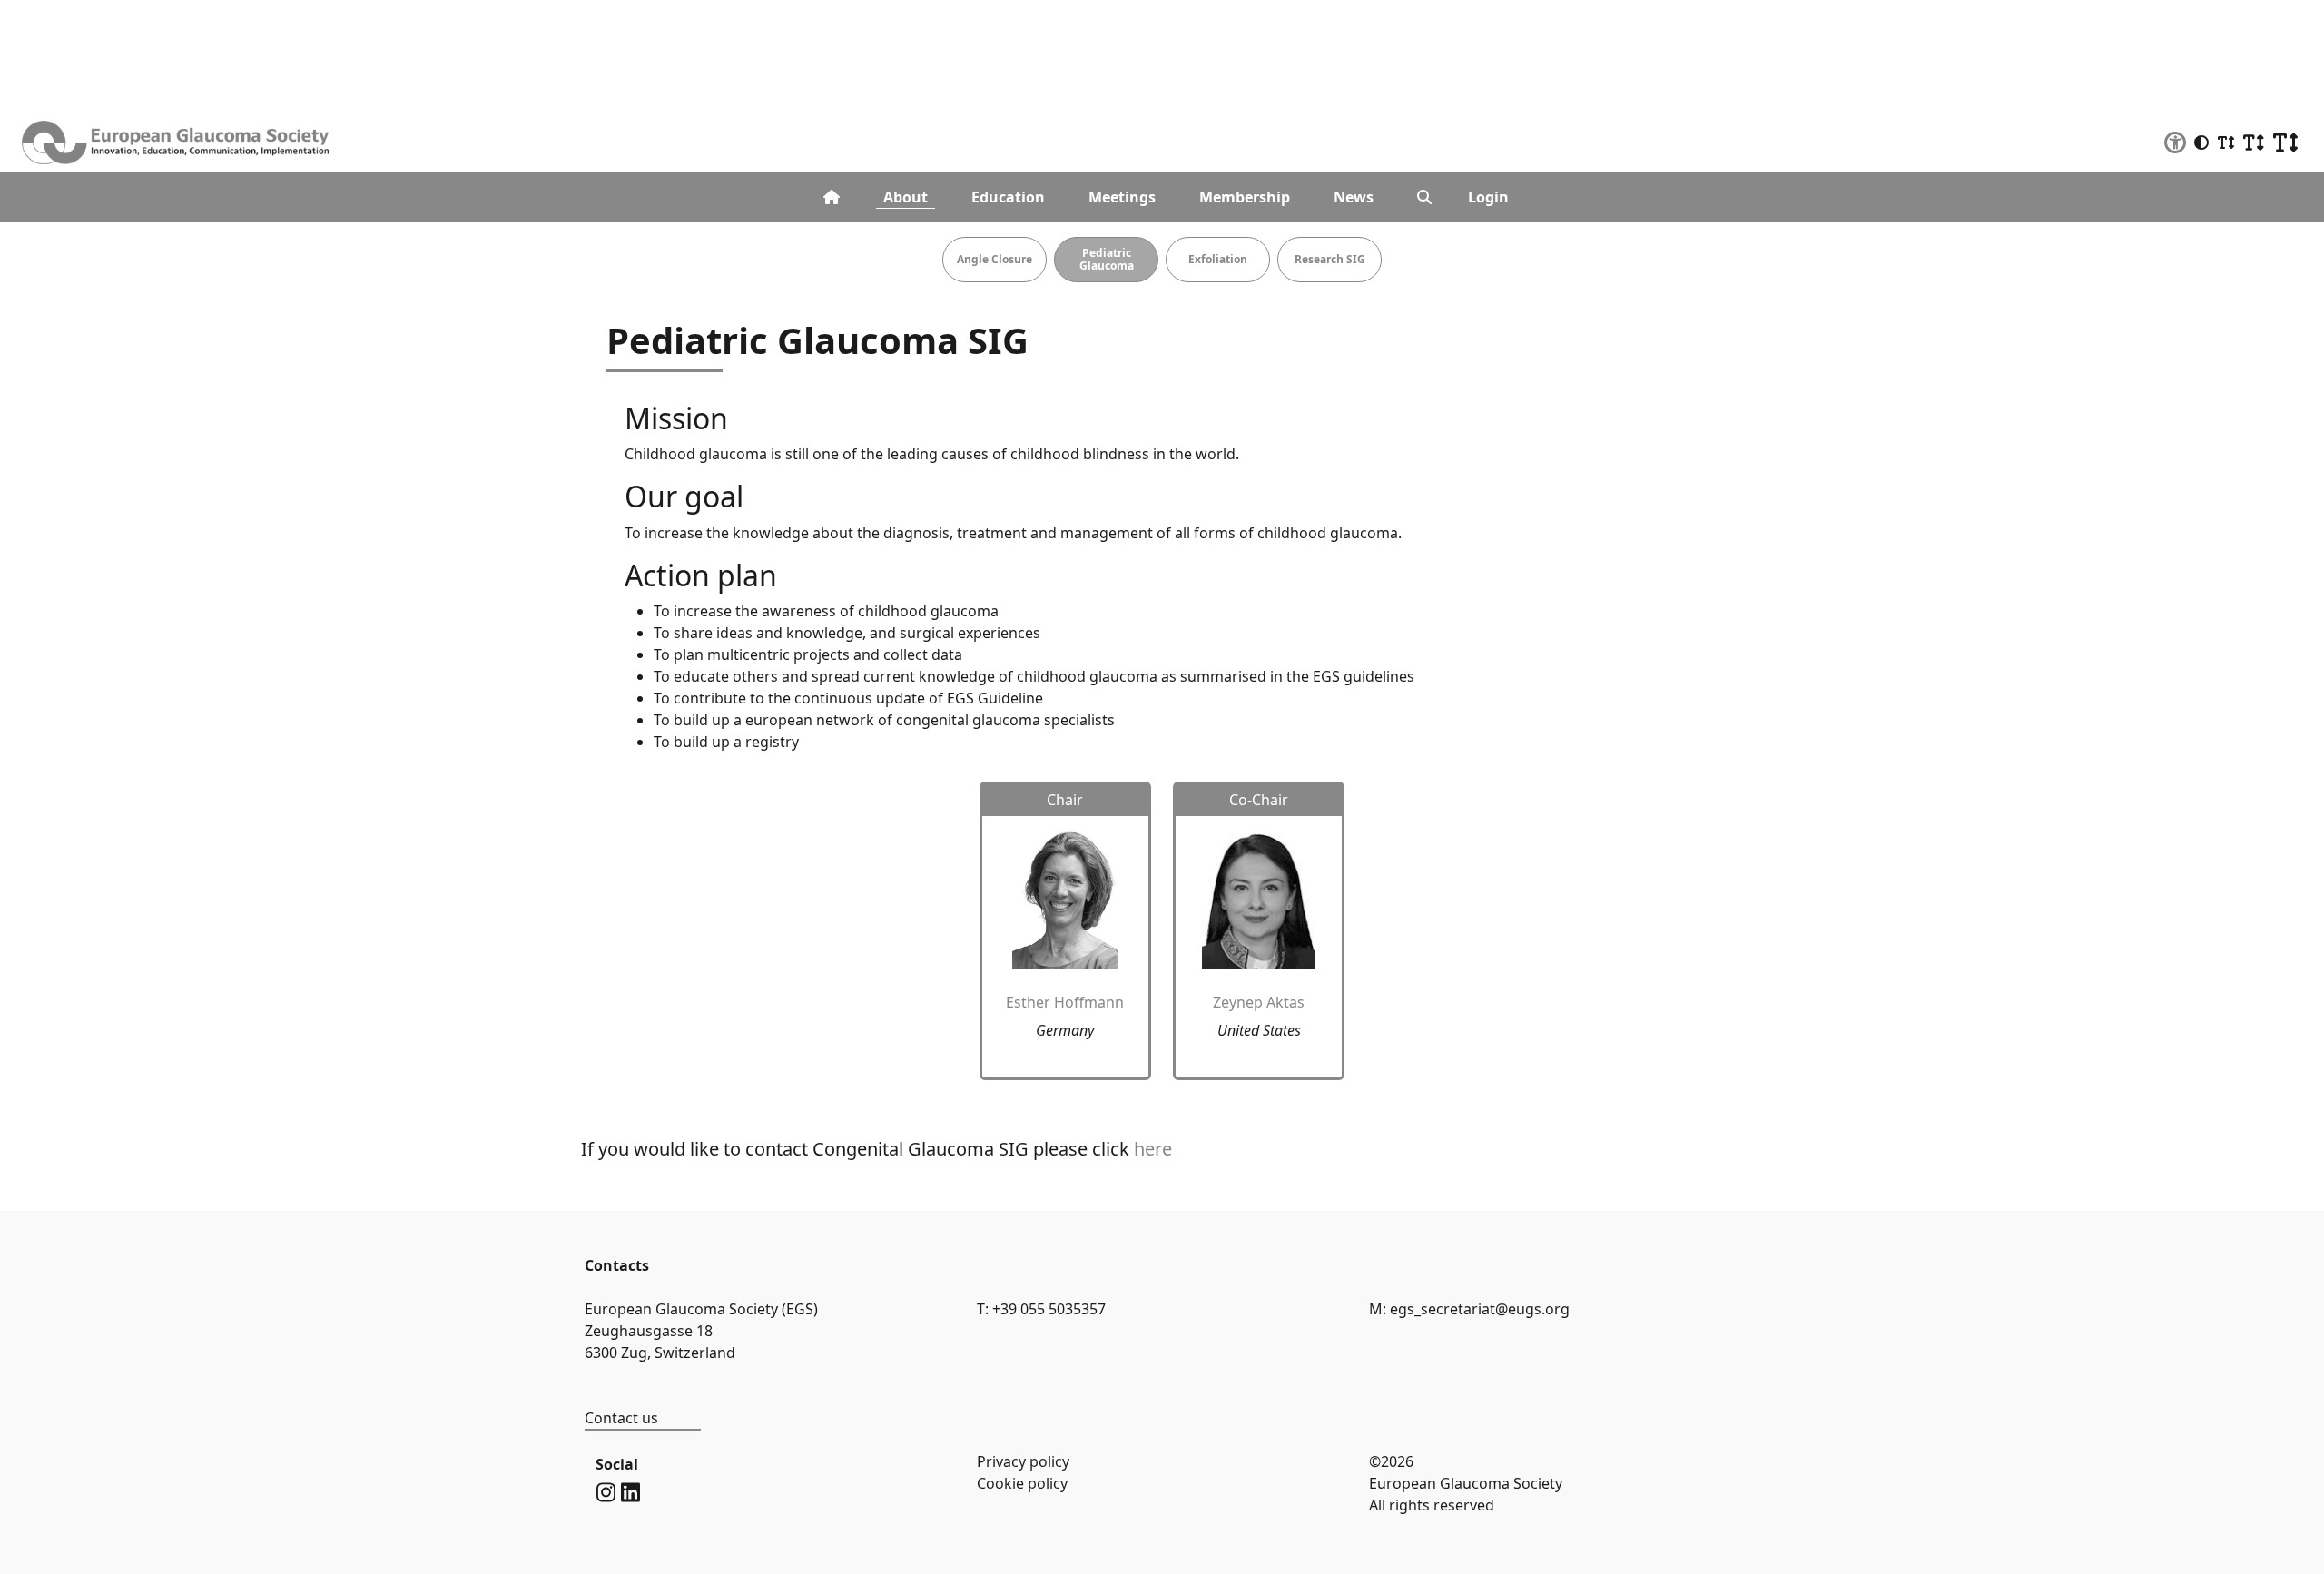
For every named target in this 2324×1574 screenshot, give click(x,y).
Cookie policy (1022, 1483)
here (1153, 1149)
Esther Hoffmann (1065, 1002)
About (906, 197)
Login (1488, 197)
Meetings (1122, 197)
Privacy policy (1023, 1461)
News (1354, 197)
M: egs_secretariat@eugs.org (1469, 1309)
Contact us (621, 1418)
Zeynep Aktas (1259, 1002)
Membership (1245, 197)
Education (1008, 197)
